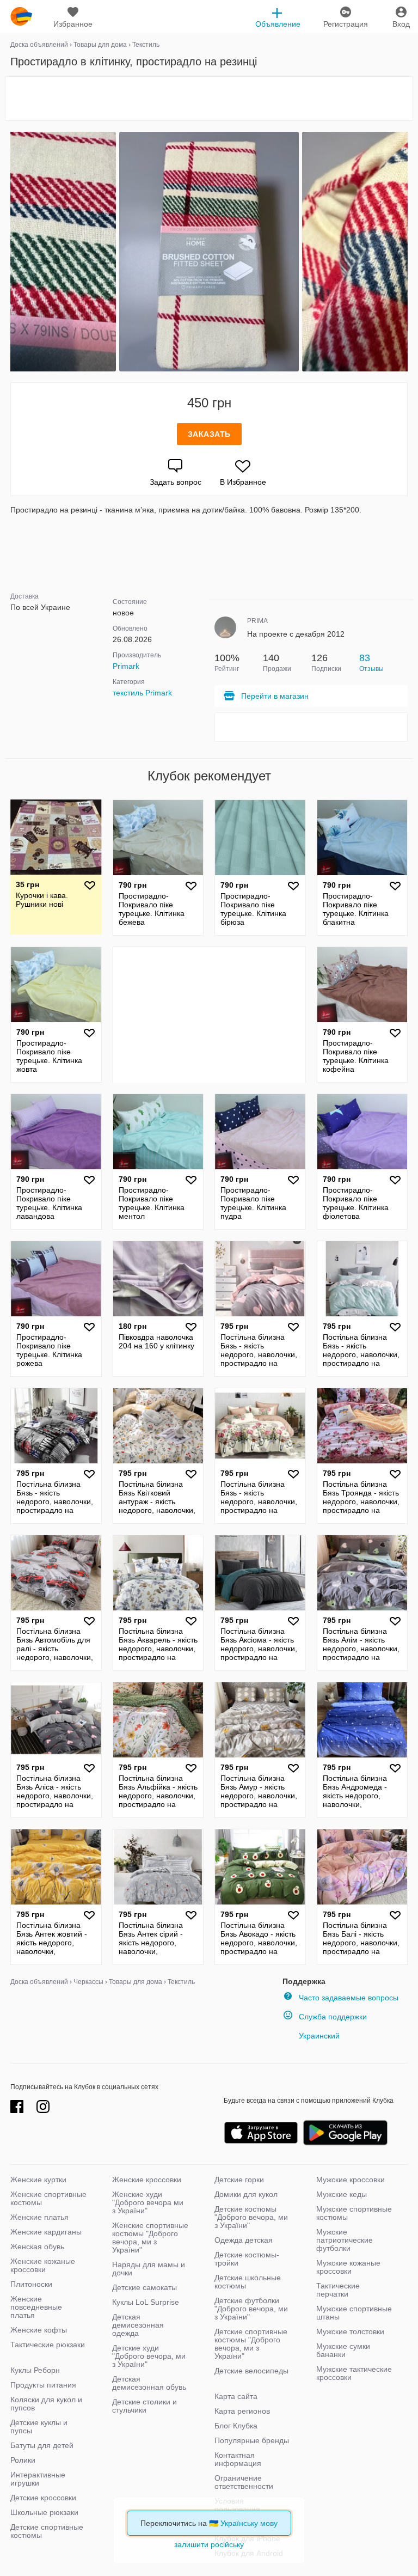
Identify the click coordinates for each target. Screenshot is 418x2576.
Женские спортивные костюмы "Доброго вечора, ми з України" (150, 2238)
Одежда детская (244, 2240)
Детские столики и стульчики (145, 2406)
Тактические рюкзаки (48, 2345)
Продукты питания (43, 2385)
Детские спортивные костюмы (47, 2531)
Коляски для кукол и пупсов (46, 2404)
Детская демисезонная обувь (149, 2383)
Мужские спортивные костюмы (354, 2213)
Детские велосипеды (251, 2371)
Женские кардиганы (46, 2232)
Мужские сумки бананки (343, 2350)
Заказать (209, 434)
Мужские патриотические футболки (345, 2240)
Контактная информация (238, 2459)
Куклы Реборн (35, 2370)
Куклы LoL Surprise (146, 2302)
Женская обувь (37, 2247)
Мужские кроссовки (351, 2180)
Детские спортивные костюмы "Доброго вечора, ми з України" (251, 2344)
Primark (126, 666)
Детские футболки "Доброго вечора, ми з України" (251, 2309)
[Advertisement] (209, 99)
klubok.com (21, 16)
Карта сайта (236, 2396)
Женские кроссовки (147, 2180)
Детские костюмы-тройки (247, 2259)
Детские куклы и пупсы (39, 2427)
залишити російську (209, 2544)
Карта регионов (242, 2411)
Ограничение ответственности (244, 2482)
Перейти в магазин (275, 696)
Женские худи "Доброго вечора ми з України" (148, 2202)
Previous (12, 252)
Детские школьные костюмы (248, 2282)
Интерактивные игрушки (38, 2479)
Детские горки (239, 2180)
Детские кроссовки (43, 2498)
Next (406, 252)
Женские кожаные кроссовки (43, 2265)
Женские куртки (38, 2180)
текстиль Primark (142, 693)
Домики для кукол (246, 2194)
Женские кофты (39, 2330)
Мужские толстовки (350, 2331)
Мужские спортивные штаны (354, 2313)
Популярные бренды (252, 2440)
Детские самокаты (145, 2287)
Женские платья (39, 2217)
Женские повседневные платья (36, 2307)
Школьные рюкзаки (44, 2512)
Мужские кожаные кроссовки (348, 2267)
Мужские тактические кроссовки (354, 2373)
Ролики (23, 2460)
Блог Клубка (236, 2426)
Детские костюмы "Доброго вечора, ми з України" (251, 2217)
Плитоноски (31, 2284)
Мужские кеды (342, 2194)
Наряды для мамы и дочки (149, 2269)
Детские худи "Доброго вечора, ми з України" (149, 2356)
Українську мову (249, 2523)
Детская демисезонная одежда (138, 2325)
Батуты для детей (42, 2445)
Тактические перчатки (338, 2290)
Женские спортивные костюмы (48, 2198)
